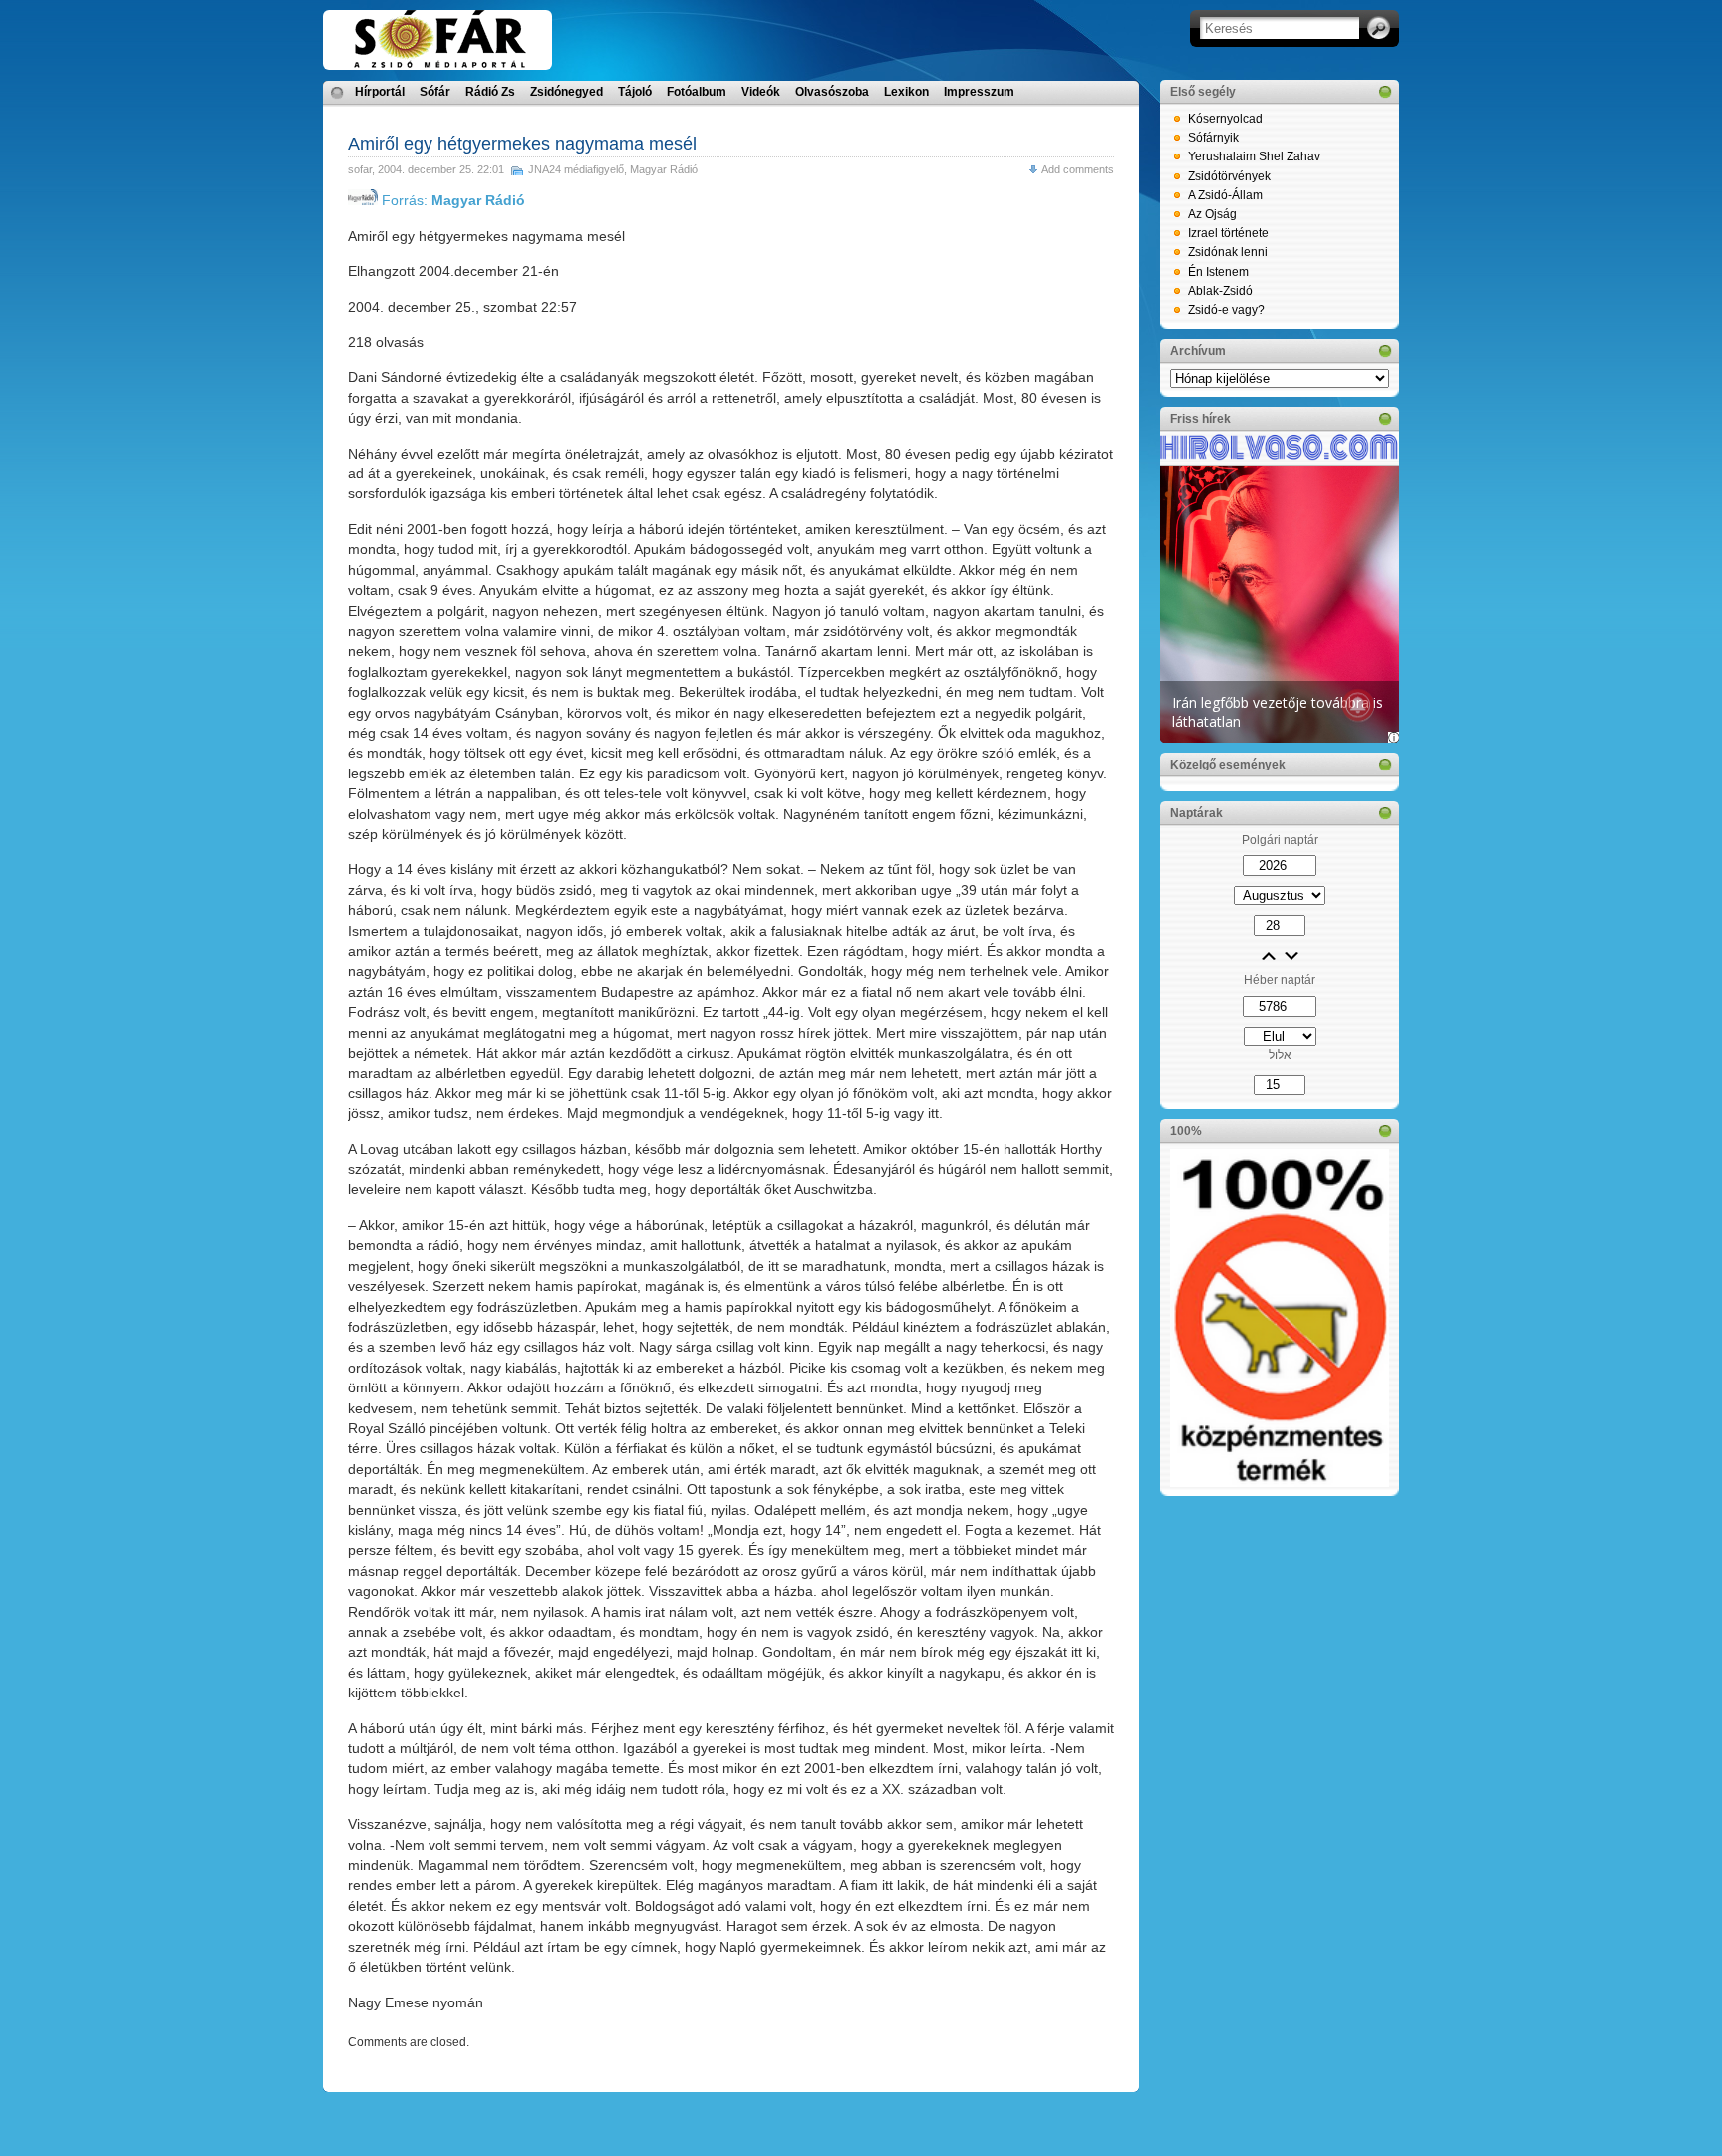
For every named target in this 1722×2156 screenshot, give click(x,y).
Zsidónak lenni (1228, 252)
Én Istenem (1218, 272)
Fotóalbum (697, 92)
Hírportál (380, 92)
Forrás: (451, 200)
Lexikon (906, 92)
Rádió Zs (490, 92)
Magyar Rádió (664, 169)
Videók (761, 92)
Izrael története (1228, 233)
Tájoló (635, 92)
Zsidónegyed (567, 92)
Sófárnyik (1213, 138)
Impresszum (979, 92)
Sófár (435, 92)
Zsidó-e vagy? (1226, 310)
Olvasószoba (832, 92)
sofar (360, 169)
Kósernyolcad (1225, 119)
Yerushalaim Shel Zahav (1254, 156)
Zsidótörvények (1229, 176)
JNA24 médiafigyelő (576, 169)
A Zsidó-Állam (1225, 195)
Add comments (1078, 169)
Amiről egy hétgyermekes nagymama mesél (522, 144)
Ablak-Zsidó (1220, 291)
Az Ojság (1212, 214)
